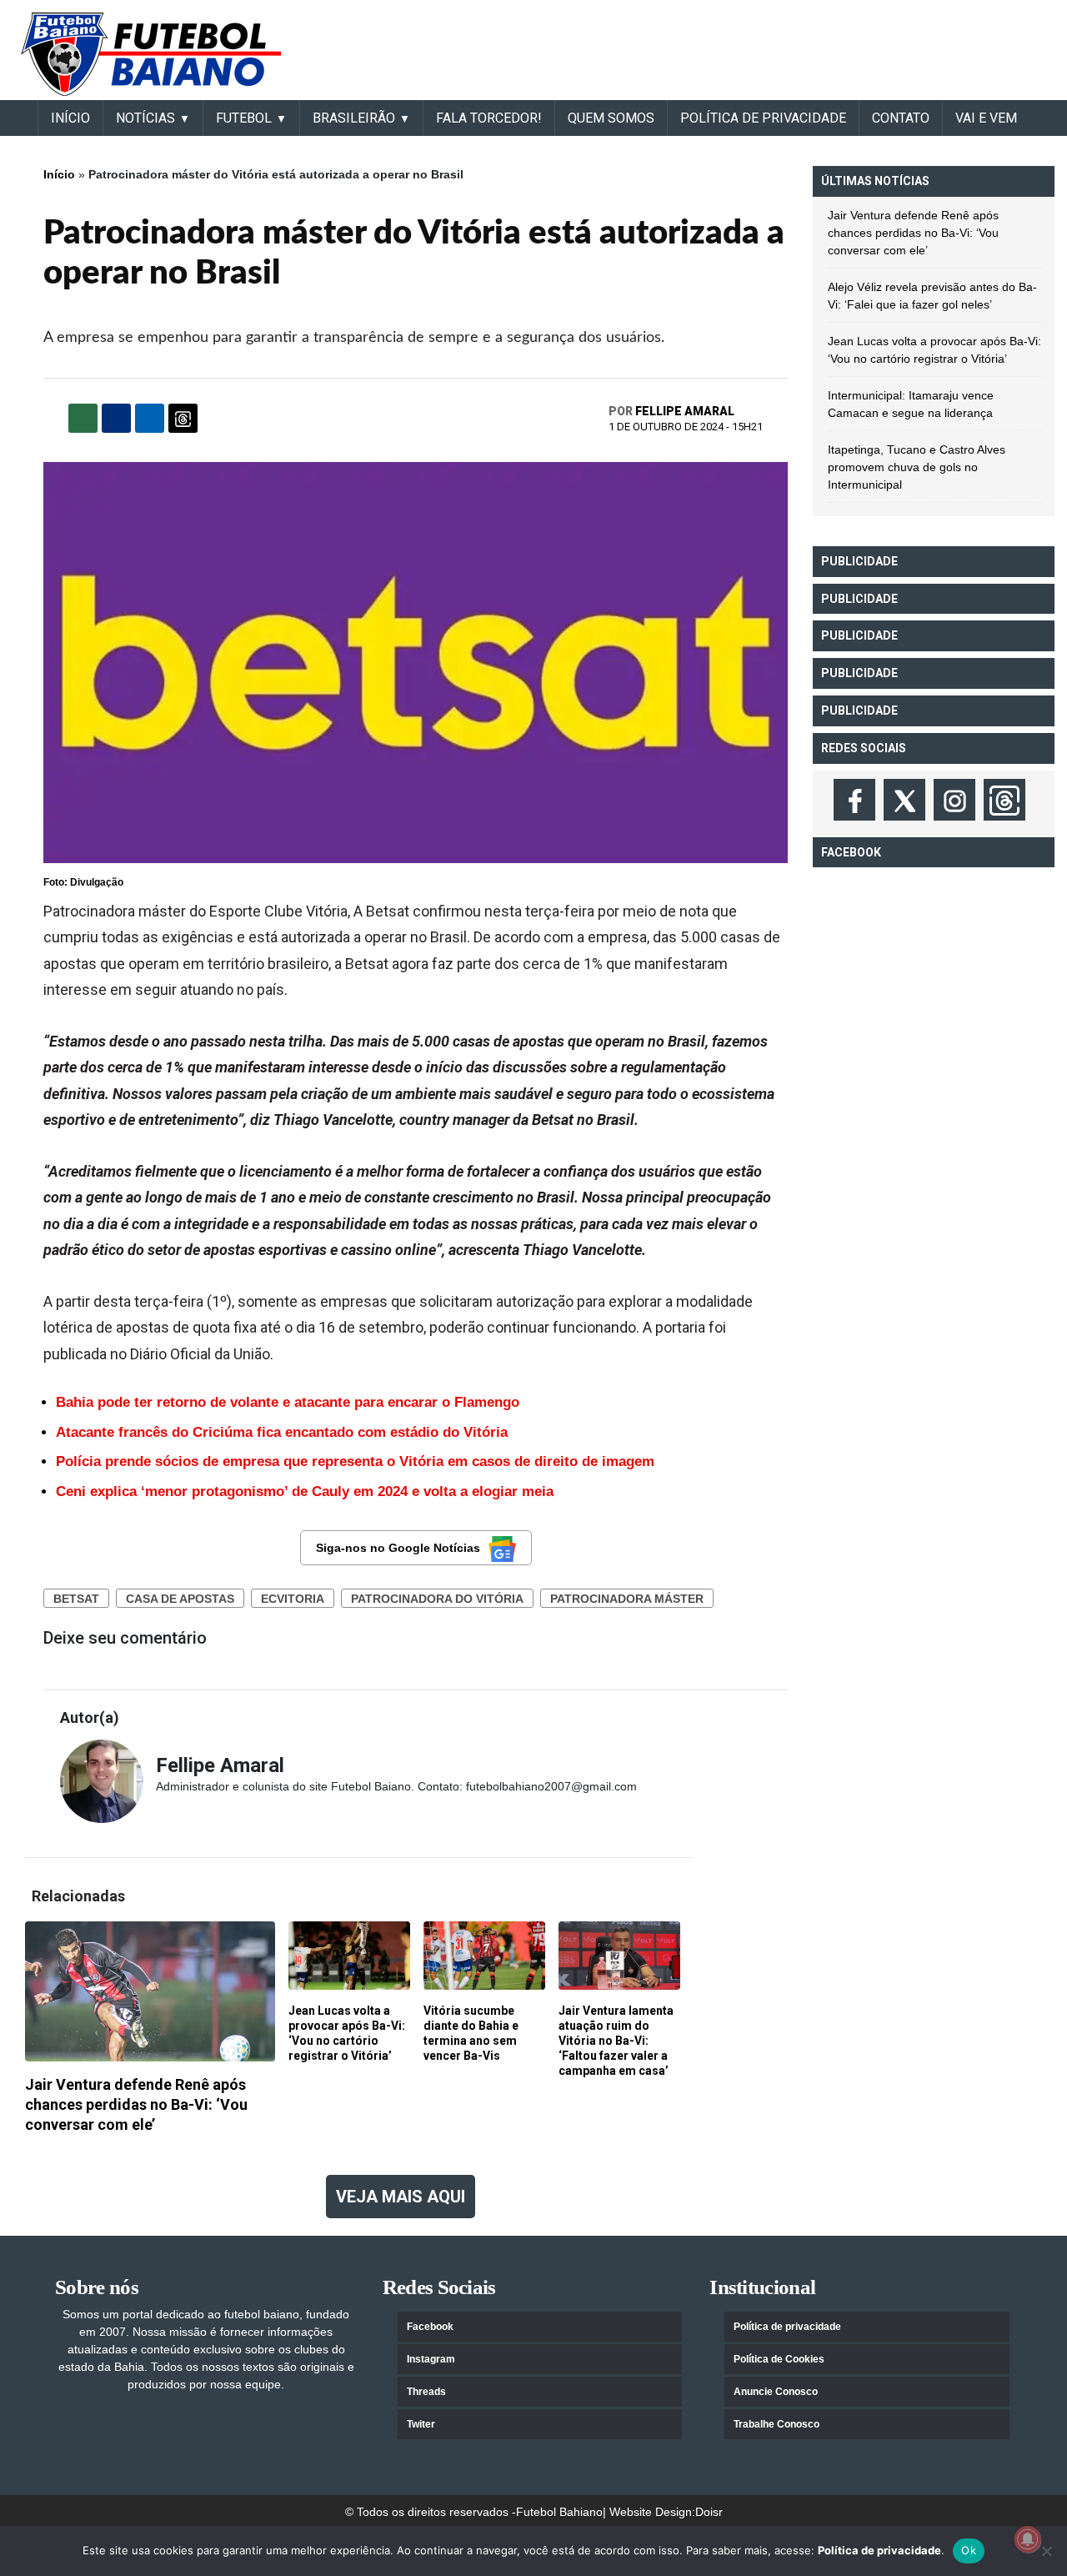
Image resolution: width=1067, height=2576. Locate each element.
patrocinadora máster (627, 1599)
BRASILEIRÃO (354, 118)
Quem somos (611, 118)
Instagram (431, 2359)
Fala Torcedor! (489, 118)
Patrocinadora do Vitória (437, 1599)
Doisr (709, 2512)
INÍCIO (70, 118)
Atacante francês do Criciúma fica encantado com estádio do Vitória (282, 1432)
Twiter (421, 2424)
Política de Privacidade (763, 118)
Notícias (145, 118)
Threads (426, 2392)
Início (59, 174)
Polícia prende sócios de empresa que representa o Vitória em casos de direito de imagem (355, 1461)
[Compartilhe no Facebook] (116, 418)
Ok (969, 2550)
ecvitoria (293, 1599)
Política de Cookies (779, 2359)
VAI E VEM (986, 118)
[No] (1046, 2551)
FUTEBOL (244, 118)
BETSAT (76, 1599)
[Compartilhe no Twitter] (150, 418)
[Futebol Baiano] (151, 53)
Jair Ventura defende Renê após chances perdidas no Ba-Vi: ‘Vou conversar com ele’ (913, 233)
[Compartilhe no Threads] (183, 418)
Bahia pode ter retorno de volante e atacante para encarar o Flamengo (288, 1402)
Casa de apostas (180, 1599)
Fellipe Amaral (685, 411)
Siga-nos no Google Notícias (398, 1548)
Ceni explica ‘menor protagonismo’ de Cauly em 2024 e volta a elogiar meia (305, 1491)
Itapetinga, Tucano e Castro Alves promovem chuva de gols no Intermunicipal (917, 467)
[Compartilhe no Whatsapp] (83, 418)
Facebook (430, 2327)
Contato (901, 118)
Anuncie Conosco (776, 2392)
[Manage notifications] (1028, 2539)
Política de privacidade (787, 2327)
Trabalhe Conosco (776, 2424)
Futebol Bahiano (559, 2512)
